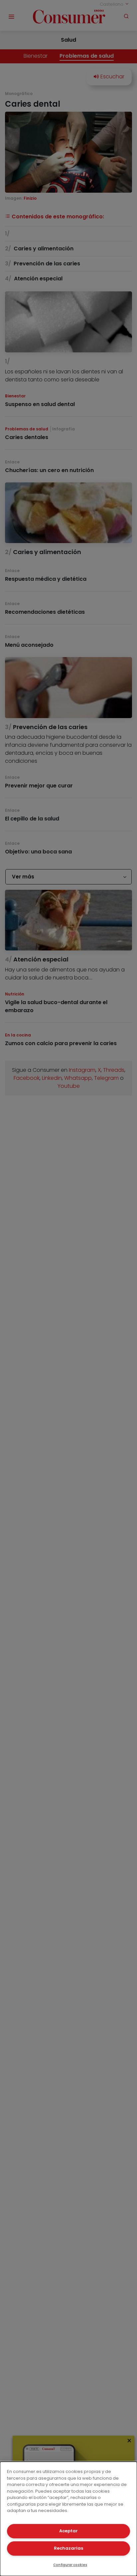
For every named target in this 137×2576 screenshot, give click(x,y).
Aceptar (68, 2531)
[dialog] (68, 2519)
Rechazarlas (68, 2548)
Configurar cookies (70, 2565)
